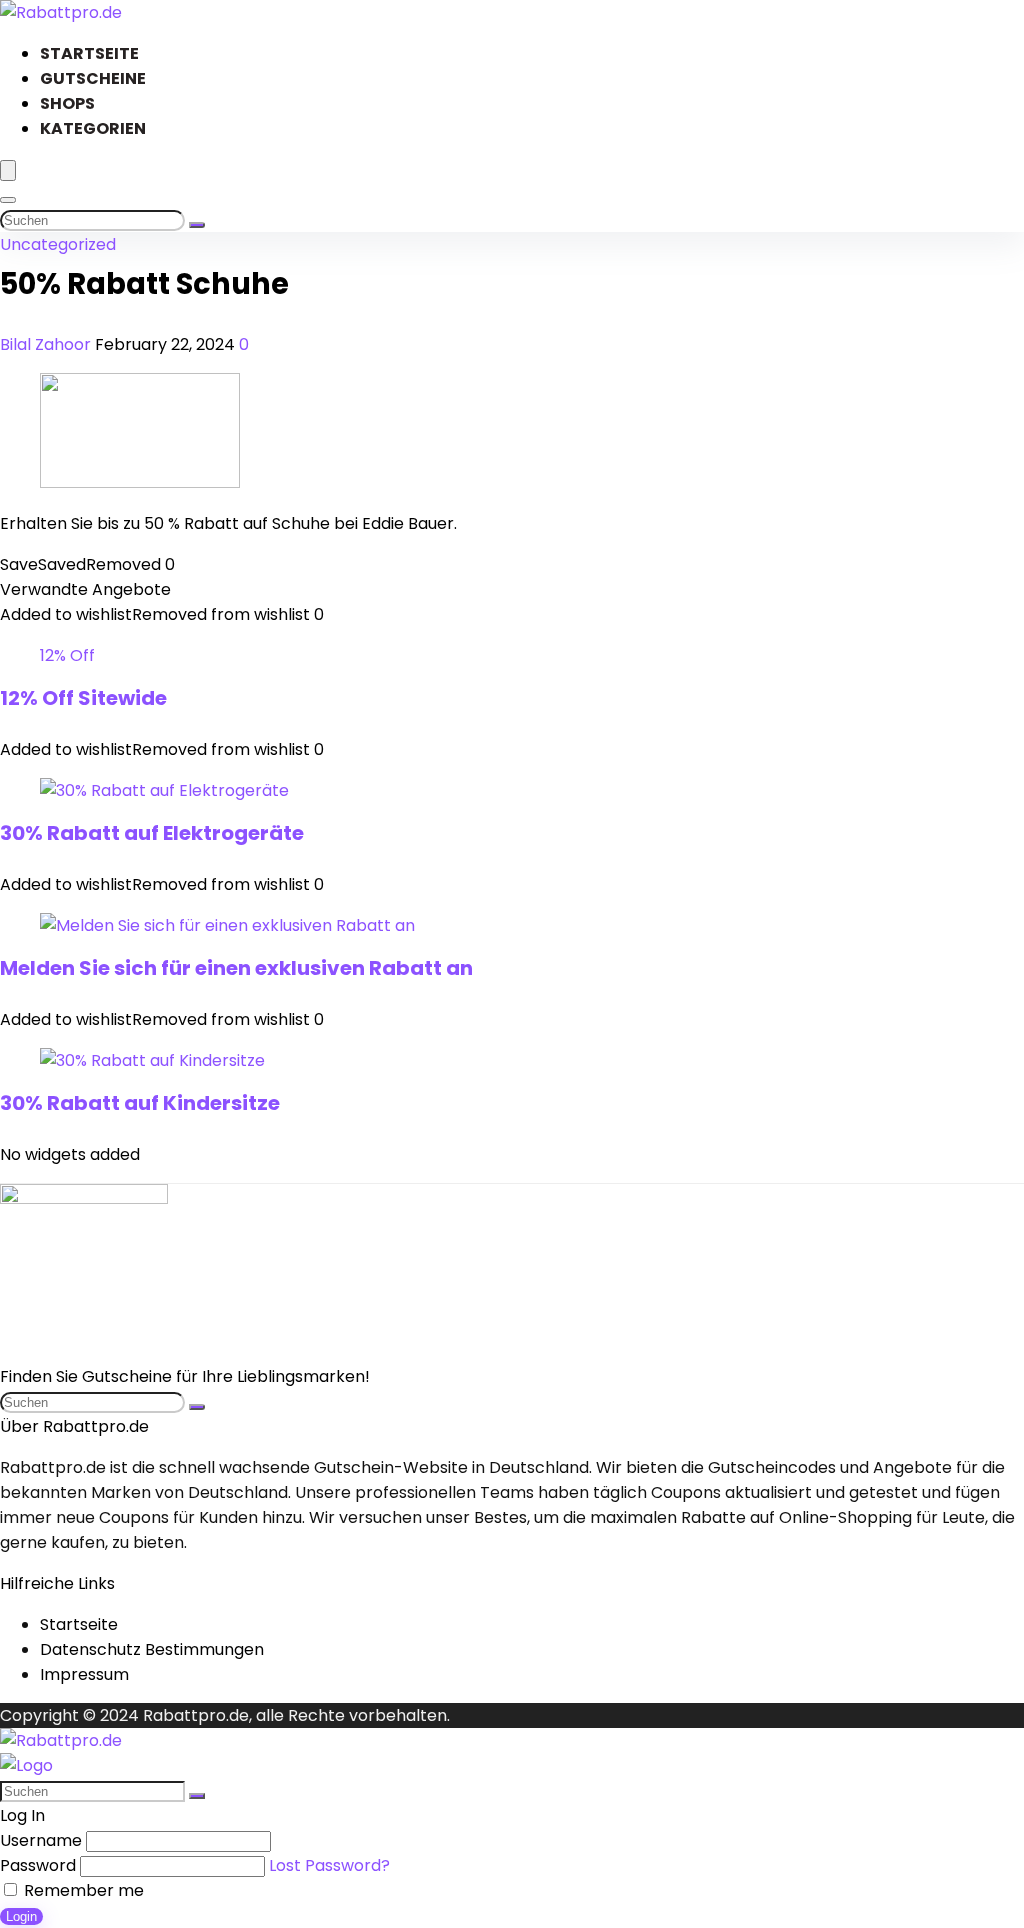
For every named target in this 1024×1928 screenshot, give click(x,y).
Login (21, 1916)
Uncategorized (58, 244)
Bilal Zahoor (47, 344)
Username (41, 1840)
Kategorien (93, 128)
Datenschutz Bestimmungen (152, 1649)
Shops (67, 103)
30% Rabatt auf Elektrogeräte (152, 833)
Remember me (82, 1890)
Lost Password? (329, 1865)
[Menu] (8, 170)
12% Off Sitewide (83, 698)
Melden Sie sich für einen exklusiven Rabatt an (236, 968)
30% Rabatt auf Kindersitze (140, 1103)
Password (38, 1865)
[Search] (8, 200)
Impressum (84, 1674)
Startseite (89, 53)
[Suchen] (197, 225)
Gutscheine (93, 78)
